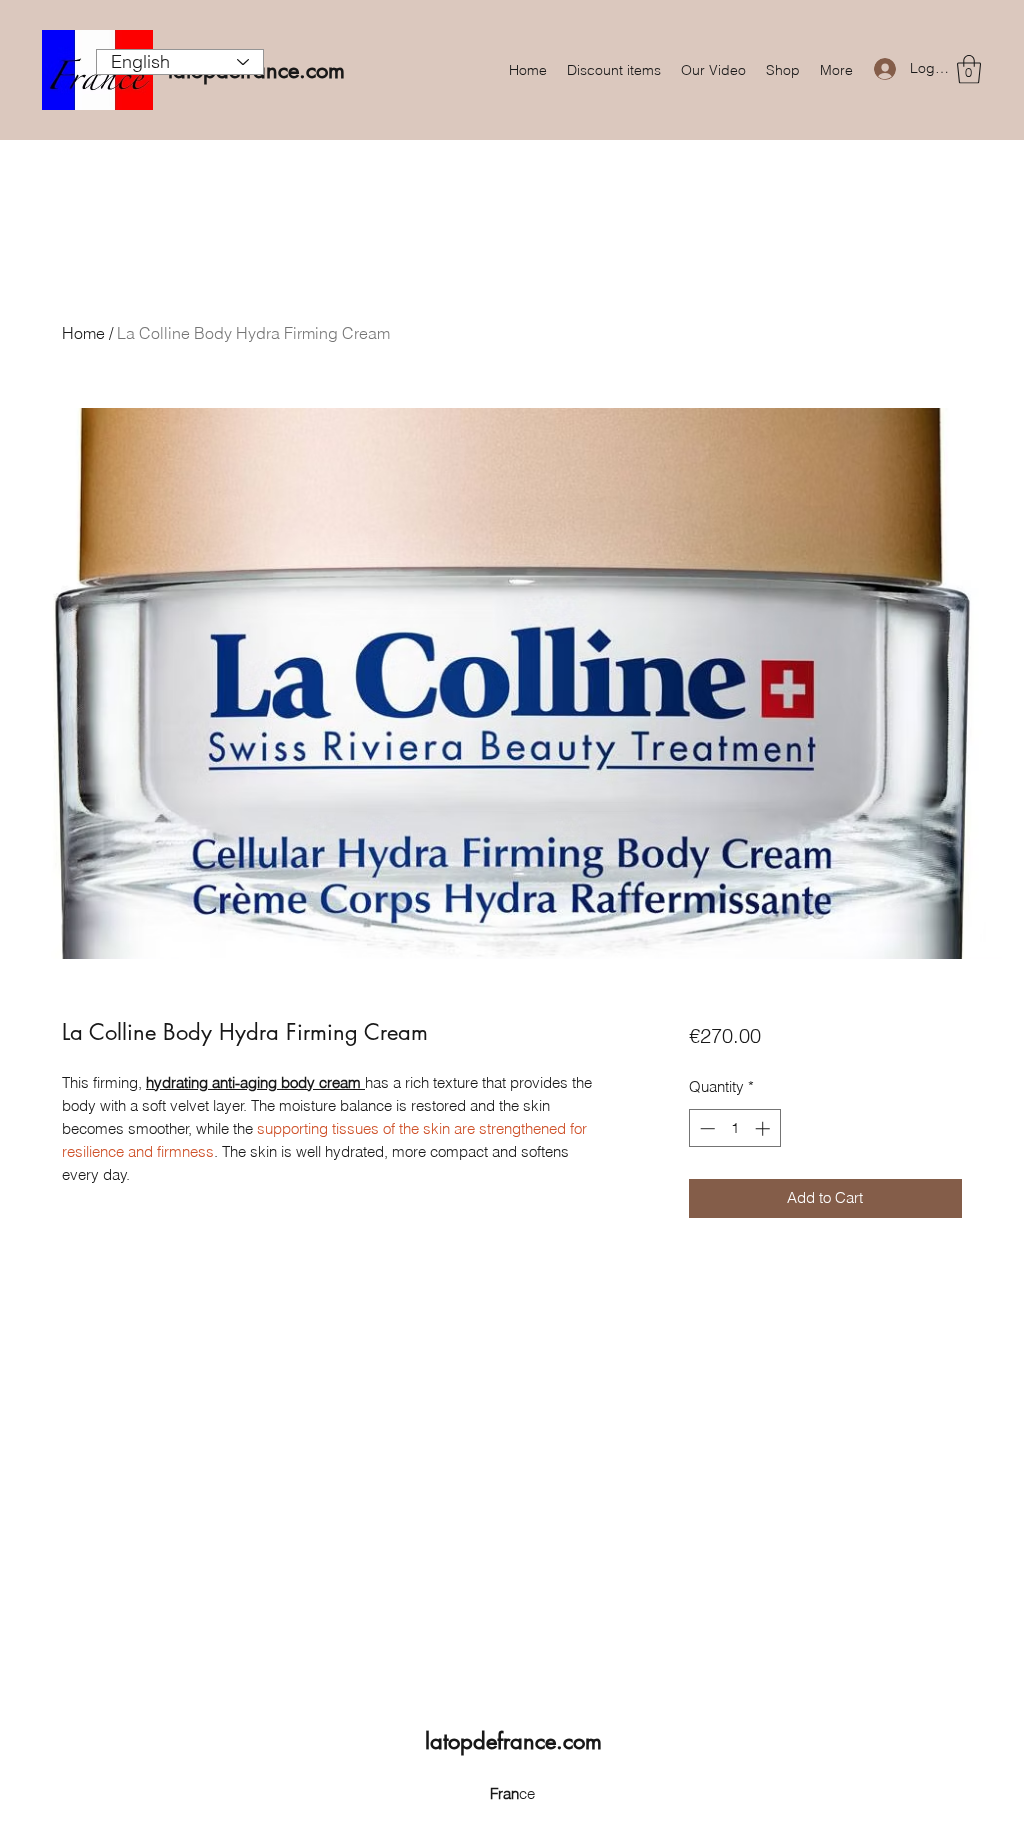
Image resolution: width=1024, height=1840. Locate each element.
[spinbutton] (734, 1128)
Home (83, 333)
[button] (969, 69)
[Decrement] (705, 1128)
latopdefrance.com (513, 1741)
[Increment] (764, 1128)
